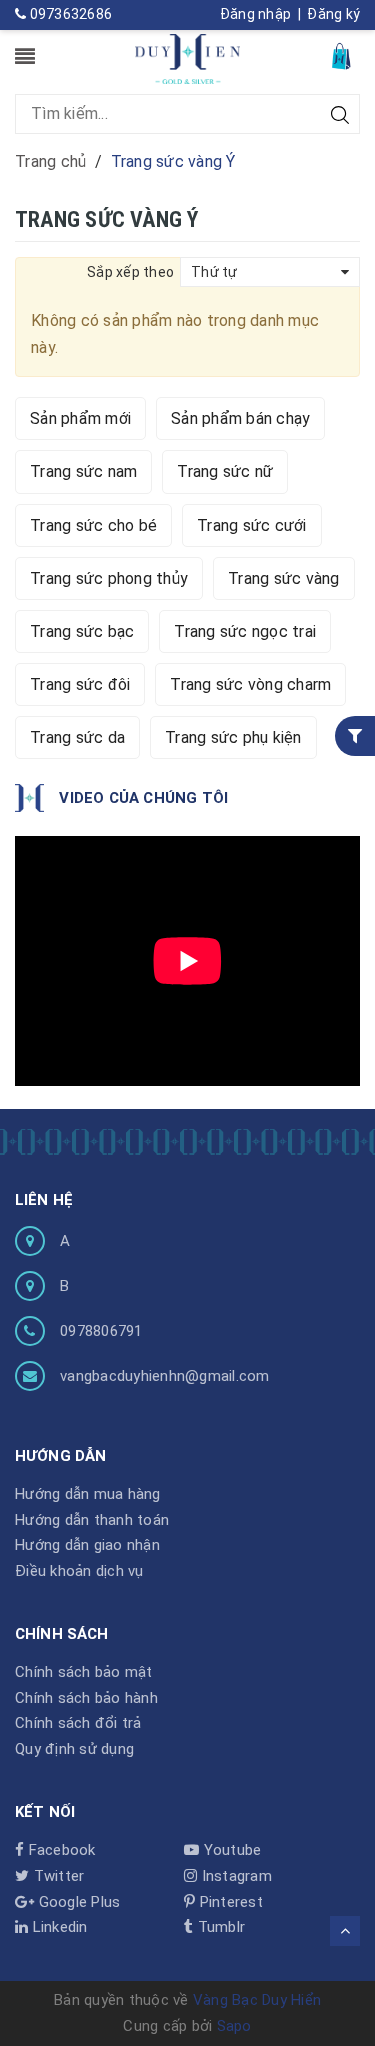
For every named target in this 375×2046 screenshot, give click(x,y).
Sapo (234, 2026)
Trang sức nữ (225, 471)
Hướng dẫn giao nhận (87, 1545)
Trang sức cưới (252, 525)
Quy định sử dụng (74, 1749)
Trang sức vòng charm (250, 684)
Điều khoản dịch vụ (79, 1571)
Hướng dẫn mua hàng (88, 1494)
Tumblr (219, 1927)
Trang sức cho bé (93, 525)
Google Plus (77, 1902)
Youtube (230, 1850)
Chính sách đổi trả (78, 1723)
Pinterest (229, 1902)
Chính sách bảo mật (84, 1672)
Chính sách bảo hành (86, 1698)
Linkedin (57, 1927)
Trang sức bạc (82, 631)
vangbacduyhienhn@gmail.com (165, 1376)
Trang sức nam (83, 471)
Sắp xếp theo (130, 272)
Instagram (234, 1876)
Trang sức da (77, 737)
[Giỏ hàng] (343, 55)
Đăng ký (333, 14)
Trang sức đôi (80, 684)
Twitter (56, 1876)
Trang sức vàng (284, 578)
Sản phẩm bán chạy (240, 418)
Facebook (59, 1850)
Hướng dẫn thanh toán (92, 1520)
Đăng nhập (255, 14)
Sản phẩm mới (80, 418)
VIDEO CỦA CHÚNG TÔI (143, 798)
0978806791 (101, 1331)
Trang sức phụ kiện (233, 737)
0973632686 (69, 14)
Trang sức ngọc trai (245, 631)
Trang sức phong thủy (109, 578)
